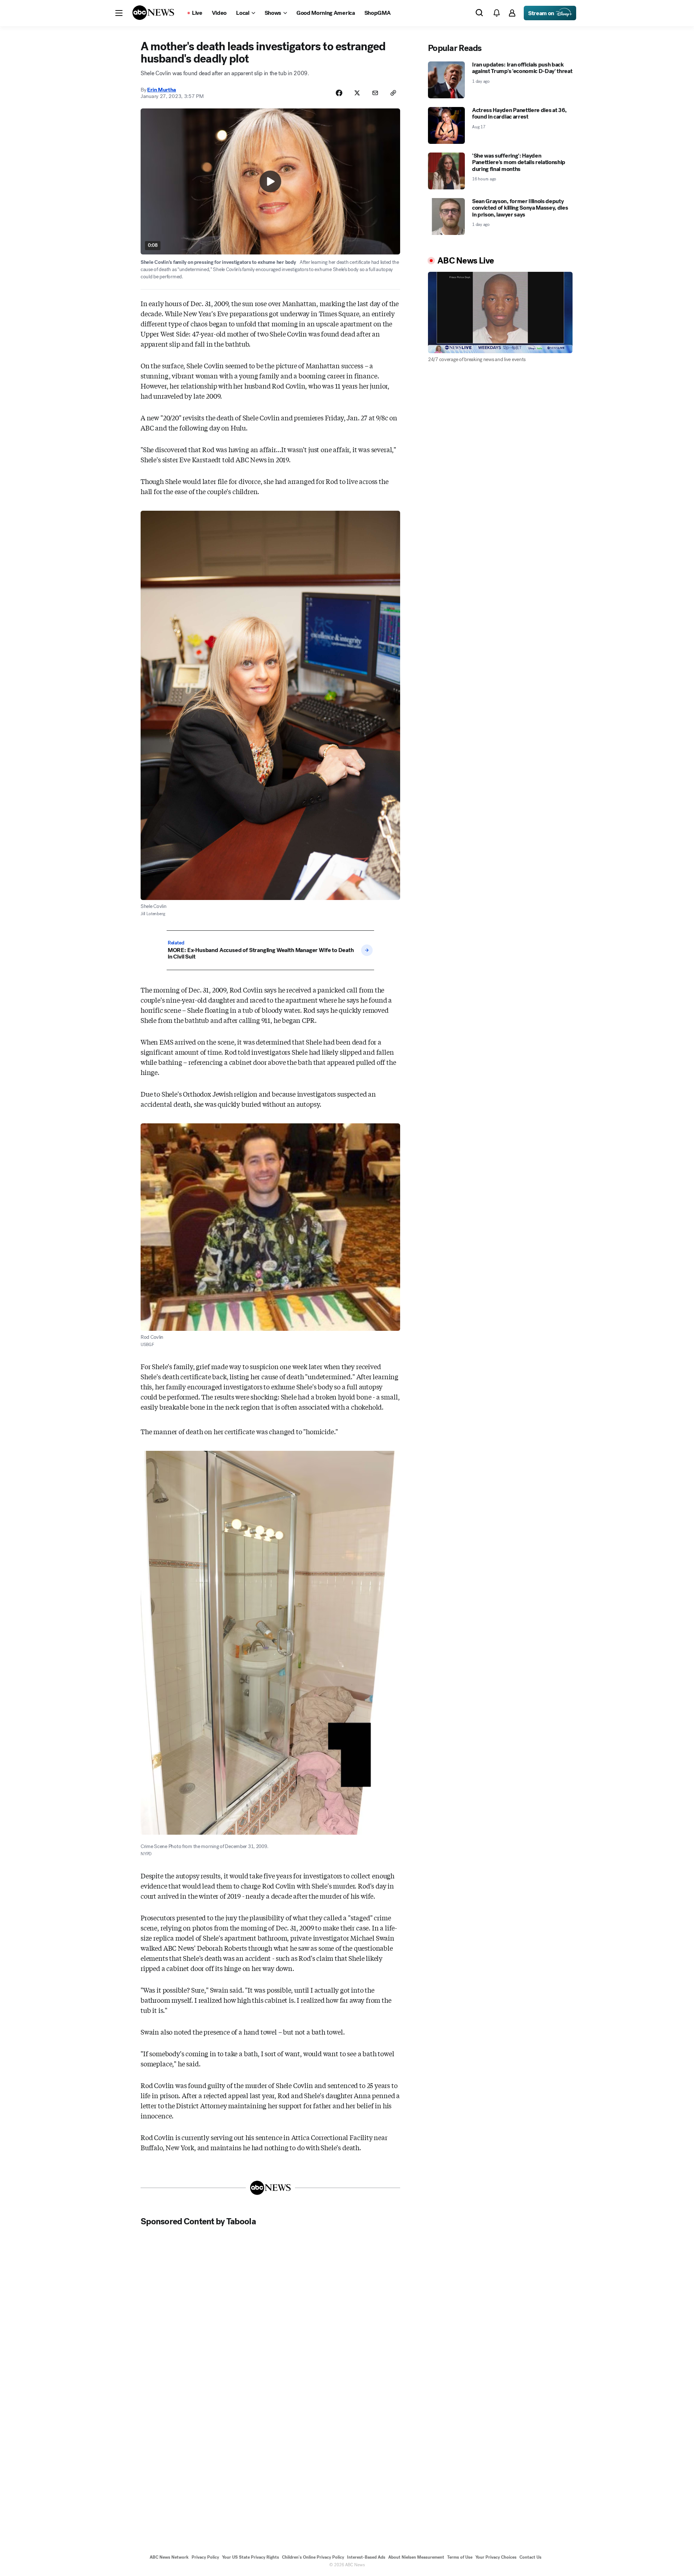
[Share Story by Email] (375, 93)
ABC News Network (169, 2557)
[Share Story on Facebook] (339, 93)
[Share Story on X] (357, 93)
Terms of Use (460, 2557)
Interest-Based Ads (366, 2557)
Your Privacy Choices (496, 2557)
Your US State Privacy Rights (250, 2557)
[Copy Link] (393, 93)
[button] (119, 13)
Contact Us (530, 2557)
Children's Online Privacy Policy (313, 2557)
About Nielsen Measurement (416, 2557)
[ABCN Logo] (153, 13)
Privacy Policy (205, 2557)
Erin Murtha (162, 90)
